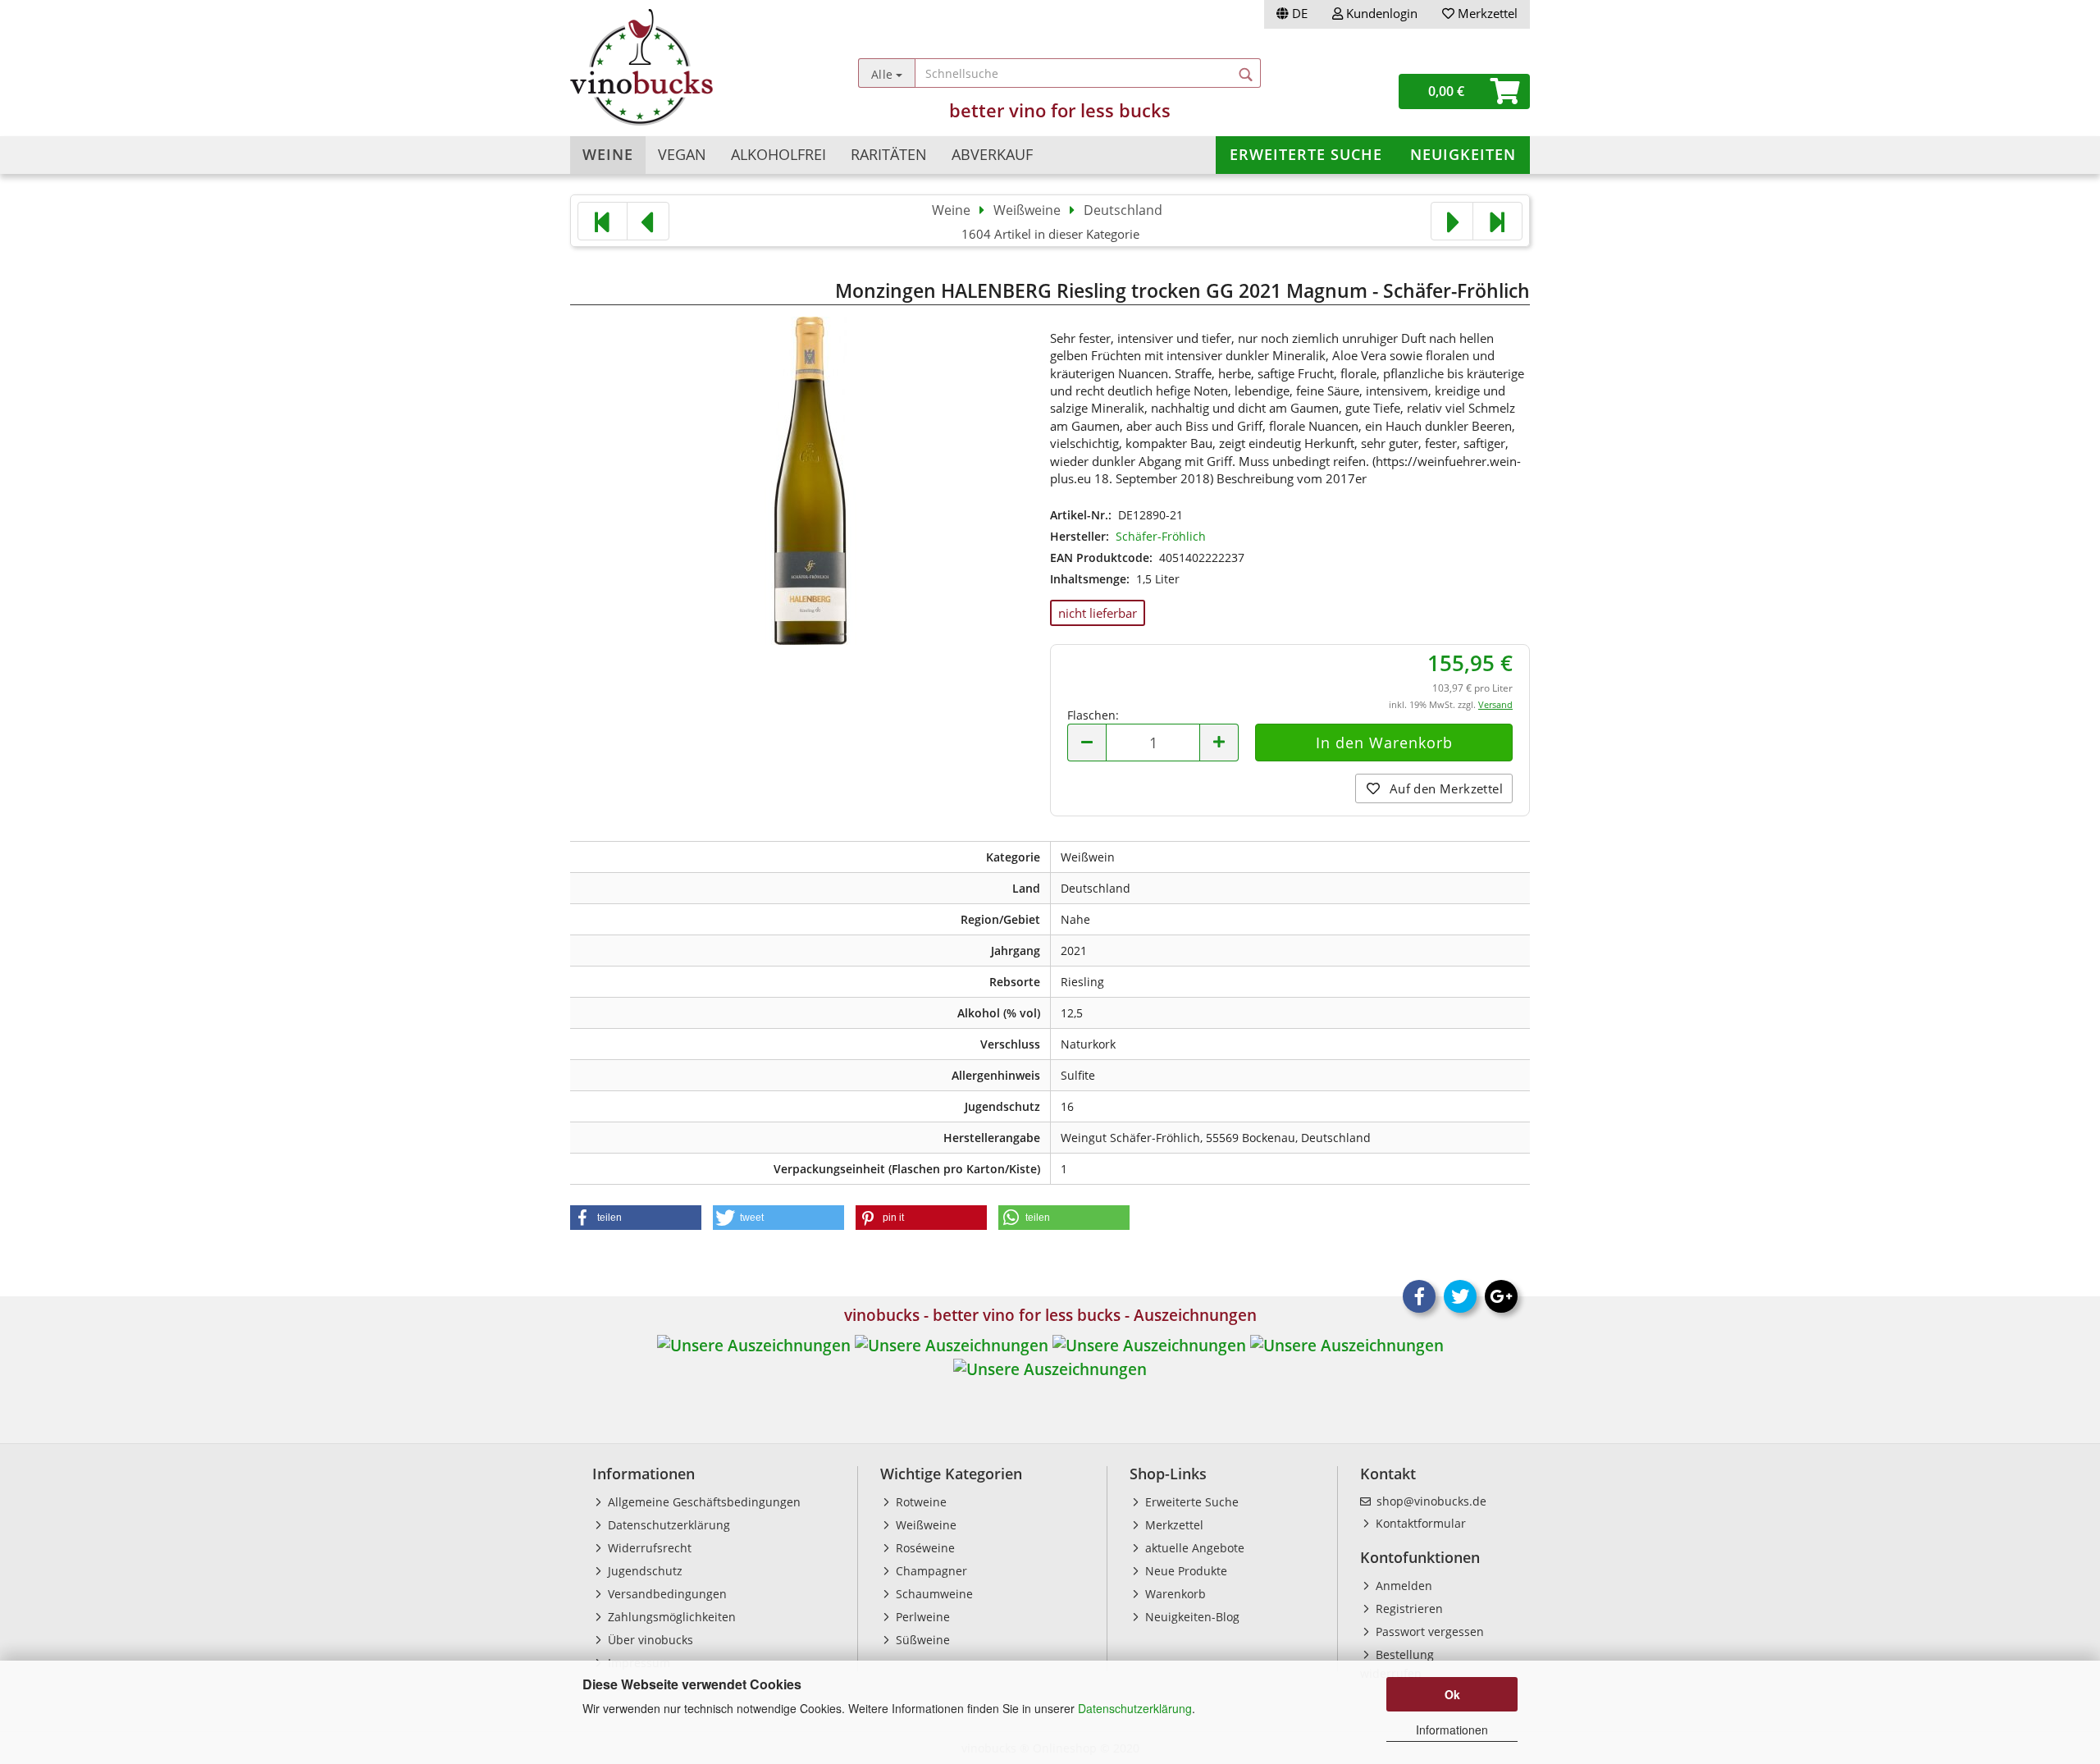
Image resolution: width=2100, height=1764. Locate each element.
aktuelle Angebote (1193, 1548)
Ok (1452, 1694)
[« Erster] (603, 221)
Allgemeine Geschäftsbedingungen (703, 1502)
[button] (636, 1218)
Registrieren (1408, 1609)
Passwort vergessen (1428, 1631)
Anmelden (1402, 1586)
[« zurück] (648, 221)
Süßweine (921, 1640)
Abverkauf (992, 154)
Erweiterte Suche (1306, 154)
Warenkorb (1174, 1594)
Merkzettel (1486, 13)
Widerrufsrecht (648, 1548)
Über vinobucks (649, 1640)
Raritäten (889, 154)
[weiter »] (1452, 221)
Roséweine (924, 1548)
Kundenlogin (1380, 13)
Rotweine (920, 1502)
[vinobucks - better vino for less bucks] (690, 67)
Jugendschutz (644, 1571)
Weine (608, 154)
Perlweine (921, 1617)
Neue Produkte (1185, 1571)
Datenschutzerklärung (1135, 1708)
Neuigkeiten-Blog (1191, 1617)
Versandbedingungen (666, 1594)
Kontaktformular (1419, 1523)
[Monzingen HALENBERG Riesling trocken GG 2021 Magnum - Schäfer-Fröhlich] (810, 479)
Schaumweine (933, 1594)
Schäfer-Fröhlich (1161, 536)
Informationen (1452, 1730)
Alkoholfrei (778, 154)
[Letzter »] (1497, 221)
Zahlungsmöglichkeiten (670, 1617)
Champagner (930, 1571)
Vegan (682, 154)
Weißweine (924, 1525)
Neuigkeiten (1463, 154)
